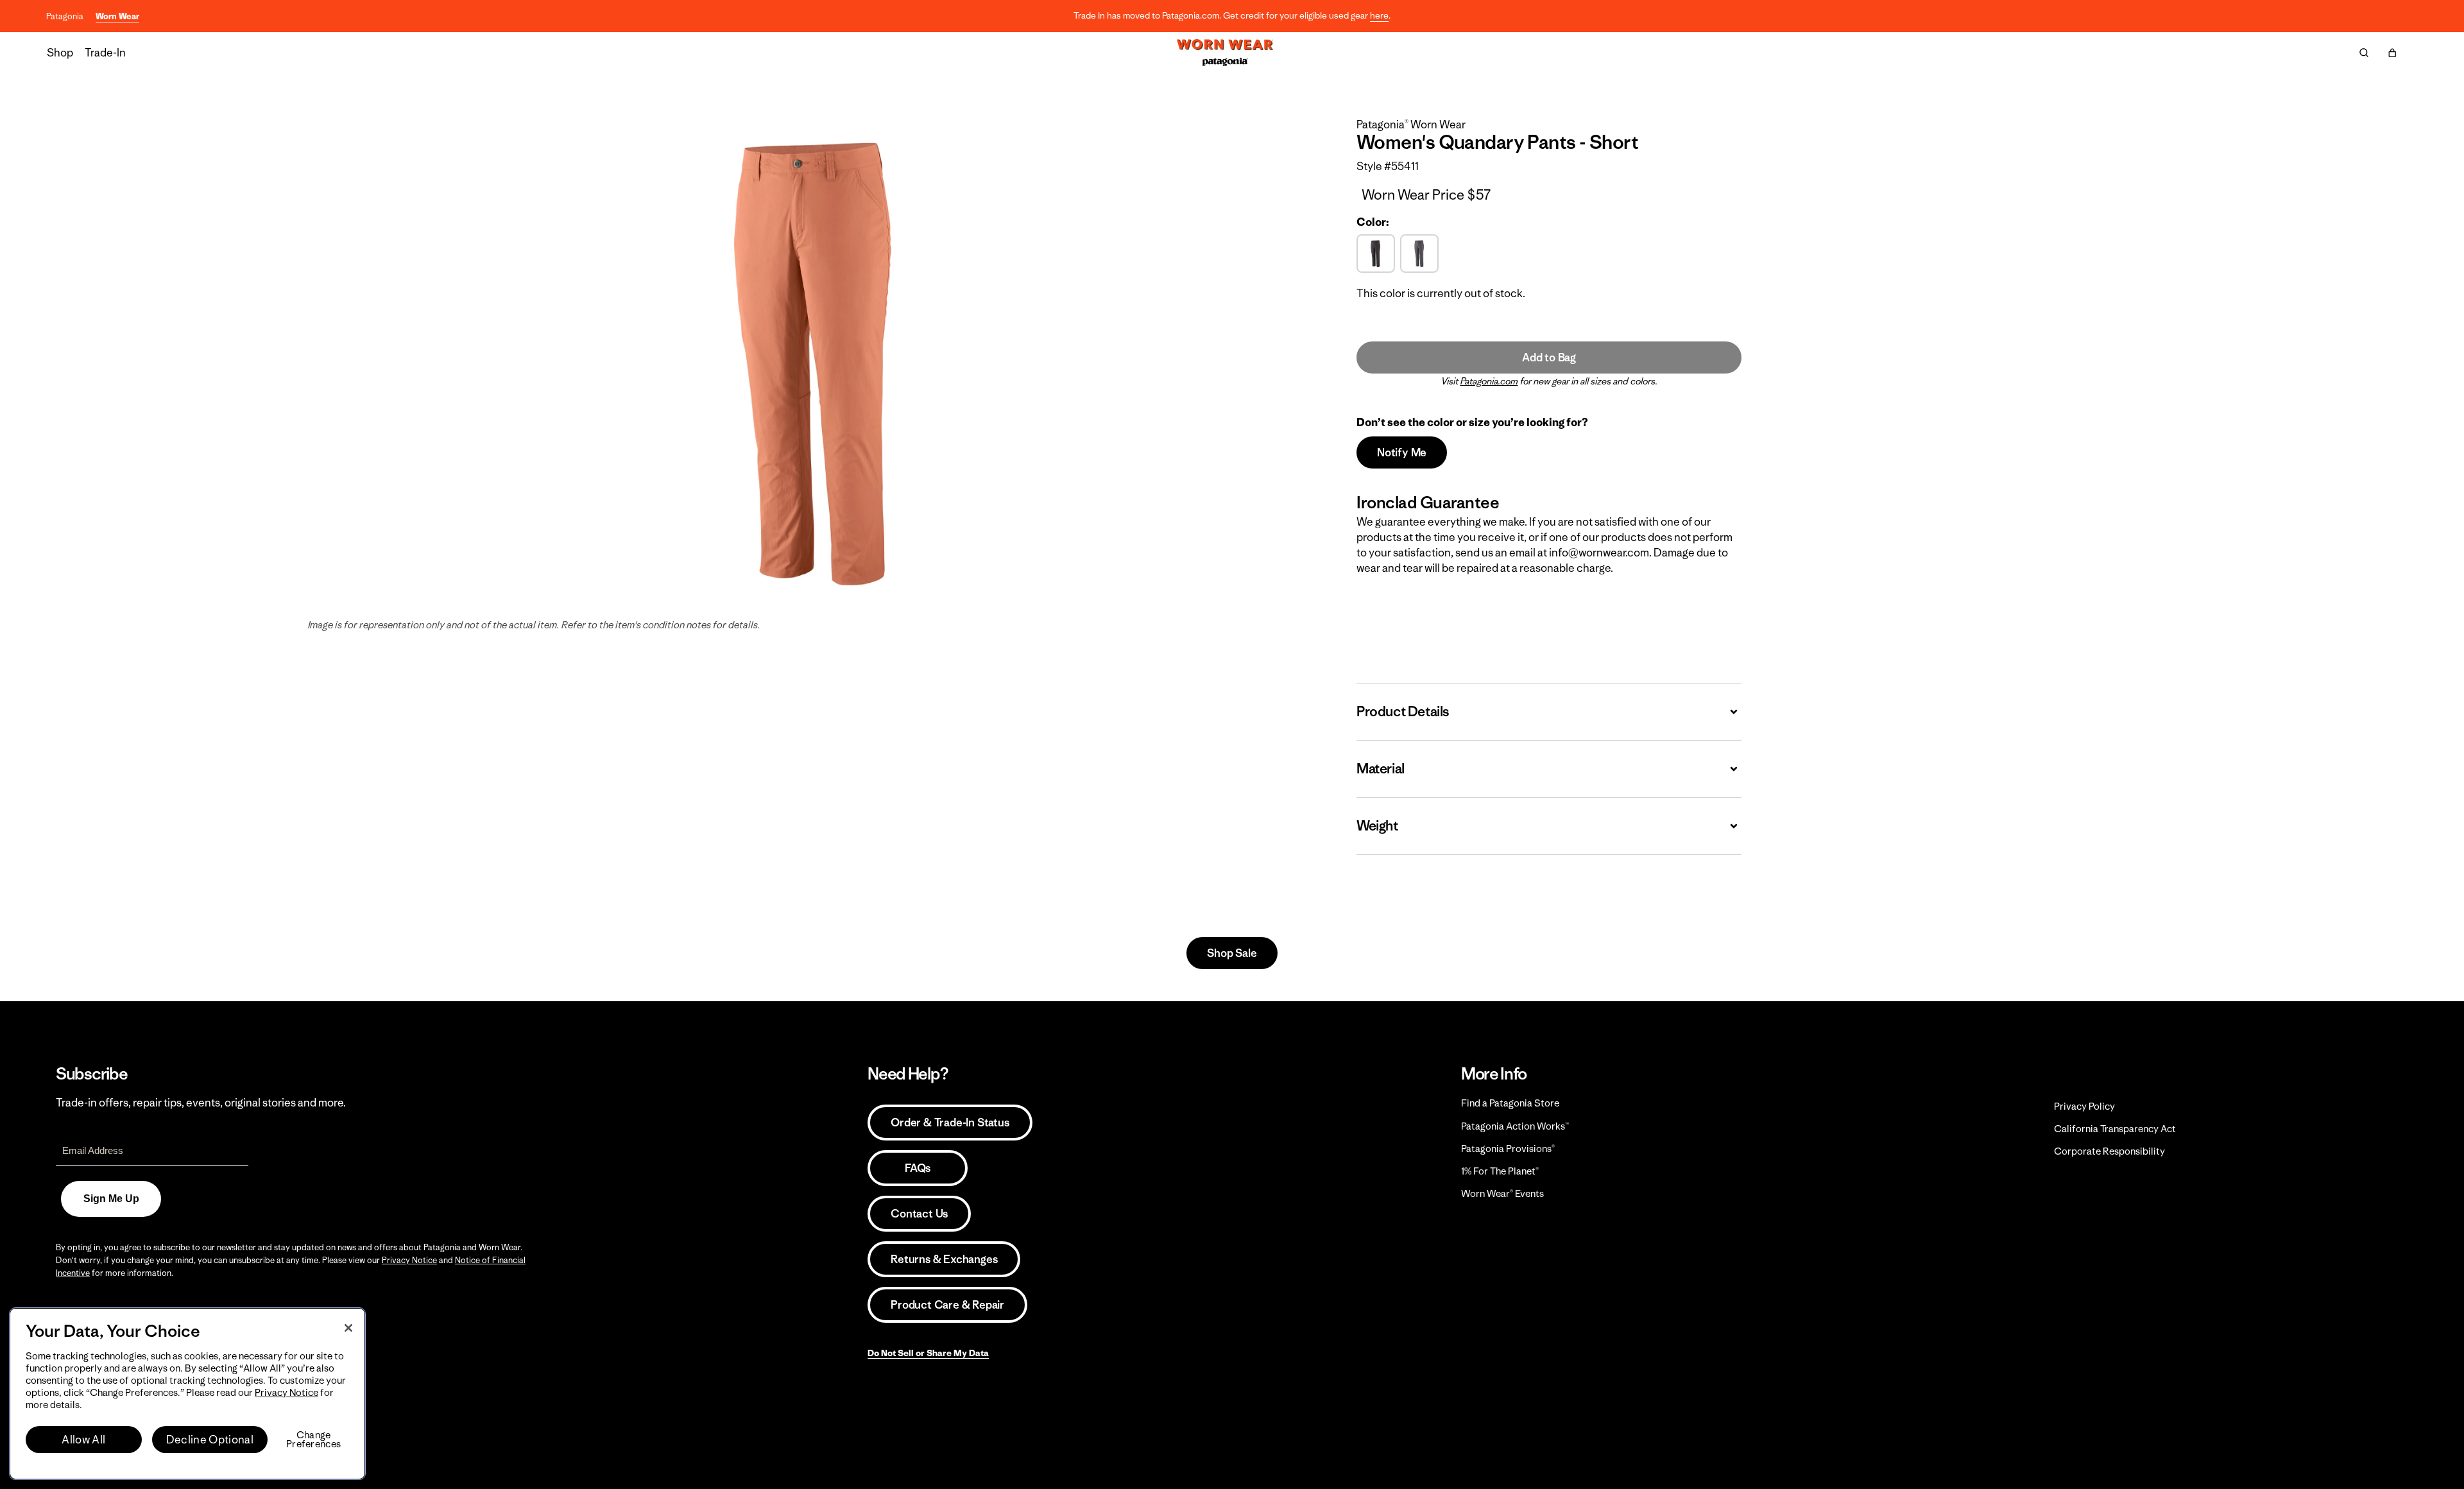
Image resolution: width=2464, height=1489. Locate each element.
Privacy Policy (2084, 1106)
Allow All (83, 1440)
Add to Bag (1549, 357)
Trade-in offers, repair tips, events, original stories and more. (201, 1103)
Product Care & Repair (947, 1305)
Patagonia (65, 16)
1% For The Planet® (1500, 1171)
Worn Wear (117, 16)
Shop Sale (1232, 953)
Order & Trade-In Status (950, 1123)
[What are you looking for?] (2364, 53)
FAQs (918, 1168)
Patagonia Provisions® (1508, 1149)
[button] (2392, 53)
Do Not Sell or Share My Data (928, 1353)
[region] (187, 1394)
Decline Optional (210, 1440)
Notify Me (1402, 452)
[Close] (348, 1328)
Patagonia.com (1489, 381)
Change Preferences (313, 1440)
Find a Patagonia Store (1510, 1103)
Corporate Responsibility (2109, 1151)
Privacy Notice (409, 1260)
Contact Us (919, 1214)
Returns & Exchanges (944, 1259)
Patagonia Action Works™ (1515, 1126)
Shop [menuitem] (60, 53)
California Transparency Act (2115, 1129)
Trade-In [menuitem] (105, 53)
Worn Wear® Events (1502, 1193)
